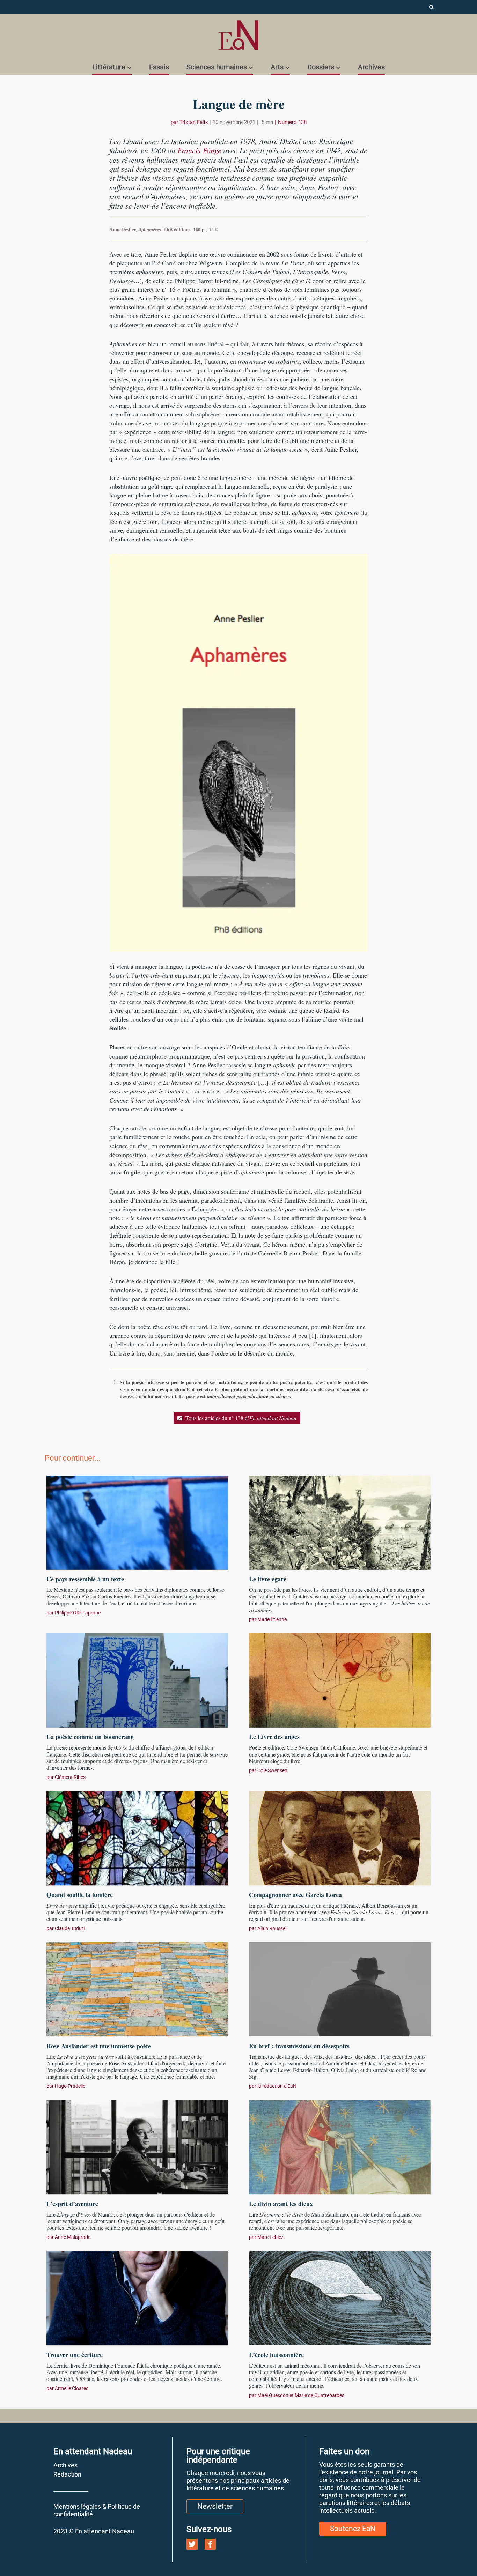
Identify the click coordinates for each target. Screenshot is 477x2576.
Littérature (109, 67)
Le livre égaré (268, 1579)
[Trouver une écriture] (137, 2297)
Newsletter (215, 2506)
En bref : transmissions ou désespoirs (299, 2046)
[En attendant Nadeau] (239, 35)
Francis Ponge (199, 150)
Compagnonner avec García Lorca (295, 1895)
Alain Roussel (272, 1928)
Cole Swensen (272, 1770)
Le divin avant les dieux (281, 2204)
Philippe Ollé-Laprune (78, 1613)
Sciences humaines (217, 67)
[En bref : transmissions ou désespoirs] (340, 1989)
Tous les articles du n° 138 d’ (240, 1418)
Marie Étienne (272, 1619)
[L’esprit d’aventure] (137, 2146)
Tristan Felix (194, 122)
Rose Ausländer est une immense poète (99, 2046)
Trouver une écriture (75, 2355)
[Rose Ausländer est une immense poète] (137, 1989)
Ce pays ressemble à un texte (85, 1579)
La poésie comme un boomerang (90, 1737)
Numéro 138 (292, 122)
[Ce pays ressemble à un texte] (137, 1522)
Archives (371, 67)
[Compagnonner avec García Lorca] (340, 1838)
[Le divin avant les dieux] (340, 2146)
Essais (159, 67)
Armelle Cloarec (72, 2388)
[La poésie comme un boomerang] (137, 1679)
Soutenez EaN (353, 2529)
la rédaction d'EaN (277, 2086)
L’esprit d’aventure (72, 2204)
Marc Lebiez (270, 2237)
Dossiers (321, 67)
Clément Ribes (70, 1777)
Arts (277, 67)
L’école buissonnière (276, 2355)
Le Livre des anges (274, 1737)
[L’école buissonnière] (340, 2297)
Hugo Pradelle (70, 2086)
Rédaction (67, 2474)
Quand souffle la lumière (81, 1895)
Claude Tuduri (70, 1928)
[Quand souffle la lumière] (137, 1838)
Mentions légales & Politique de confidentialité (97, 2510)
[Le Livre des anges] (340, 1679)
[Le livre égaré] (340, 1522)
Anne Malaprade (73, 2237)
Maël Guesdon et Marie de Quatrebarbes (301, 2395)
